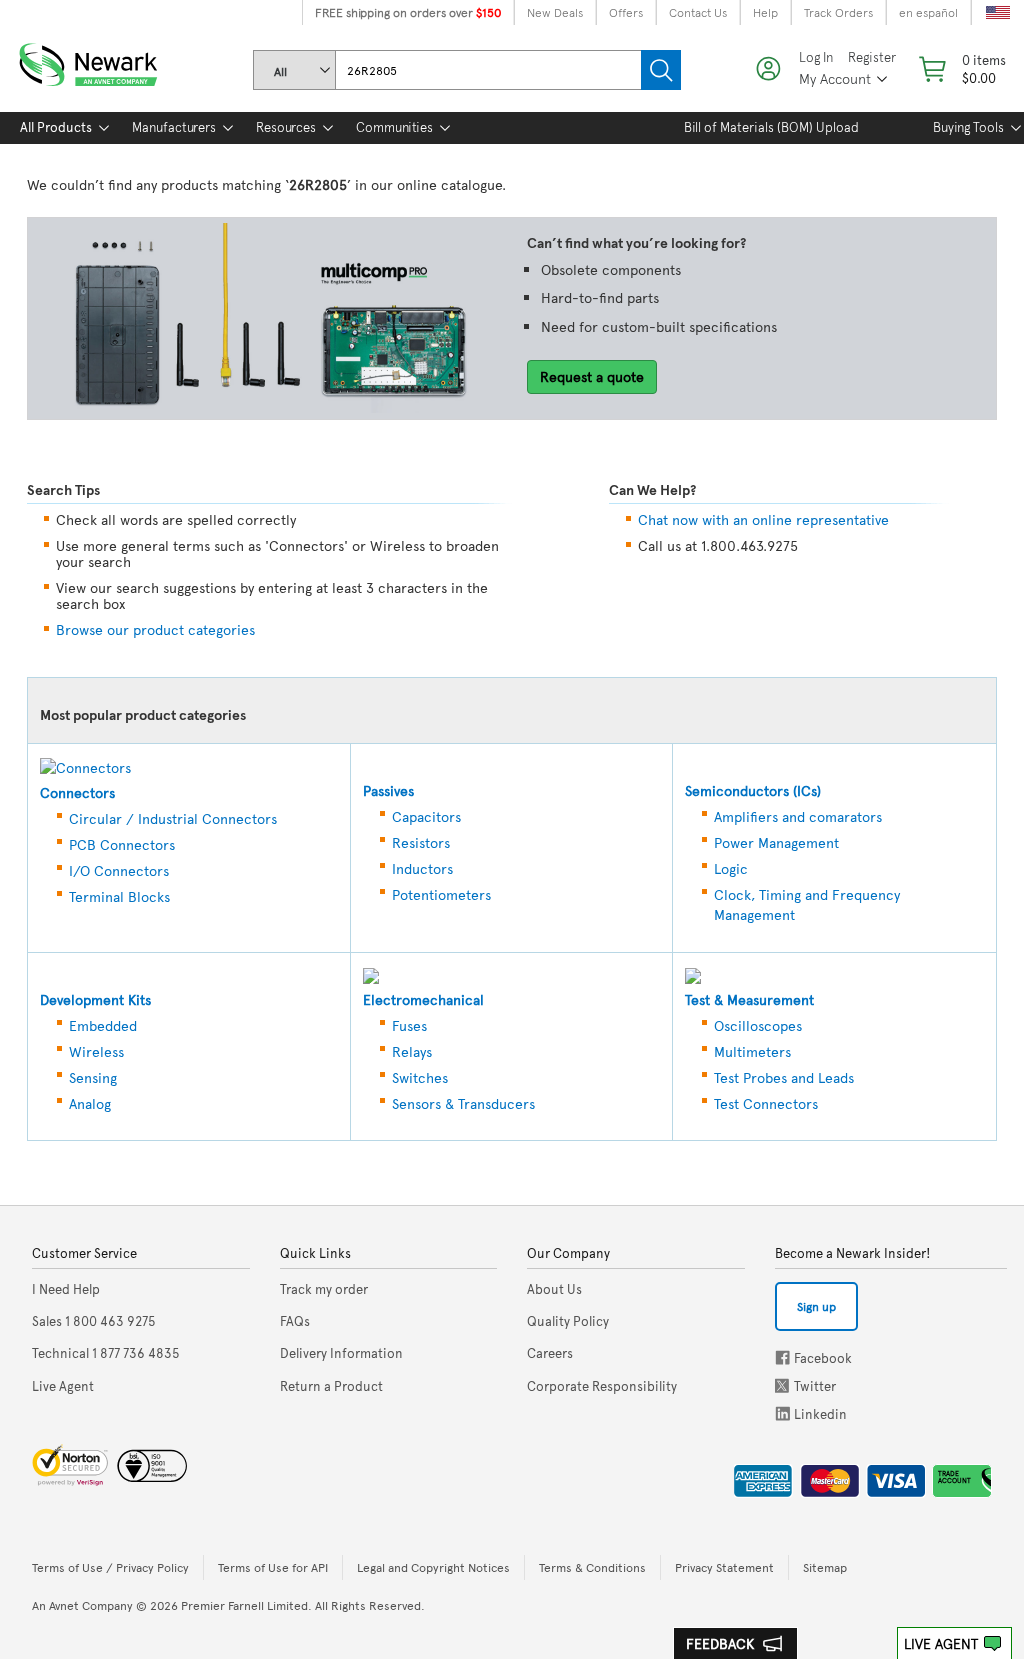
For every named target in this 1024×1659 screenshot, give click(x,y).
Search (661, 70)
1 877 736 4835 (106, 1353)
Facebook (782, 1357)
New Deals (555, 12)
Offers (626, 12)
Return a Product (331, 1386)
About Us (554, 1289)
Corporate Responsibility (602, 1386)
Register (872, 57)
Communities (394, 127)
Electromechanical (423, 999)
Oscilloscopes (758, 1025)
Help (765, 12)
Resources (286, 127)
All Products (56, 127)
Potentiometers (441, 894)
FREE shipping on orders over (408, 12)
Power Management (776, 842)
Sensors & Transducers (463, 1103)
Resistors (421, 842)
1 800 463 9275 (94, 1321)
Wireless (96, 1051)
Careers (550, 1353)
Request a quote (592, 376)
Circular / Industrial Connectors (173, 818)
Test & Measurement (749, 999)
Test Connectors (766, 1103)
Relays (412, 1051)
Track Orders (838, 12)
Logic (731, 868)
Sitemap (825, 1567)
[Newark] (112, 60)
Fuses (409, 1025)
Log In (816, 57)
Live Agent (941, 1643)
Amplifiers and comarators (798, 816)
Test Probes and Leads (784, 1077)
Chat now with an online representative (763, 519)
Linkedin (783, 1413)
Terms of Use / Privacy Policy (110, 1567)
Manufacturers (174, 127)
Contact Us (698, 12)
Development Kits (95, 999)
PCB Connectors (122, 844)
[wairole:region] (960, 69)
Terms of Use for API (273, 1567)
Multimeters (752, 1051)
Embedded (103, 1025)
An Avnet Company (82, 1605)
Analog (90, 1103)
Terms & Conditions (592, 1567)
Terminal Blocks (119, 896)
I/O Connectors (119, 870)
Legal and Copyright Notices (433, 1567)
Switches (420, 1077)
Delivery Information (341, 1353)
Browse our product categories (155, 629)
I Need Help (66, 1289)
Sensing (93, 1077)
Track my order (324, 1289)
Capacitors (426, 816)
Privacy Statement (724, 1567)
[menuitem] (56, 128)
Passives (388, 790)
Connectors (77, 792)
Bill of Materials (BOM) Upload (771, 127)
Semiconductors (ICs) (753, 790)
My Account (835, 78)
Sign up (816, 1306)
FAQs (295, 1321)
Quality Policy (568, 1321)
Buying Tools (968, 127)
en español (928, 12)
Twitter (784, 1385)
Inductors (422, 868)
